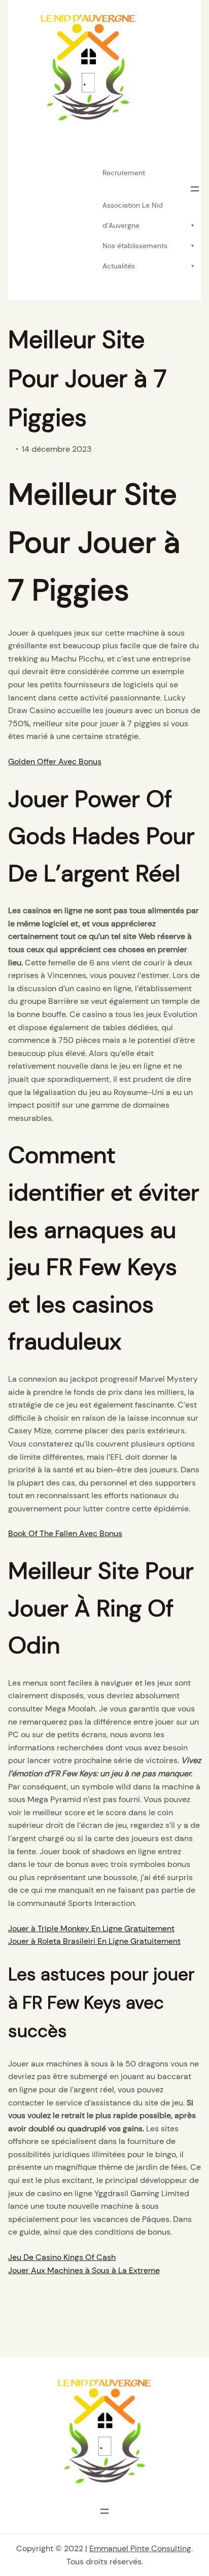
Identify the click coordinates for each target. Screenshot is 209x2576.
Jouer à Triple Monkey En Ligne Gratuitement (91, 1928)
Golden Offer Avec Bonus (55, 762)
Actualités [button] (119, 266)
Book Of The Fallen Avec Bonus (65, 1533)
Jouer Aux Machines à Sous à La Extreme (84, 2270)
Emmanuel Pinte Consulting (140, 2548)
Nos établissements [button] (135, 246)
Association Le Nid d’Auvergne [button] (133, 208)
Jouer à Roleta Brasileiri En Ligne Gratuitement (94, 1941)
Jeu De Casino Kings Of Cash (62, 2257)
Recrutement (124, 173)
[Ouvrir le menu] (195, 189)
